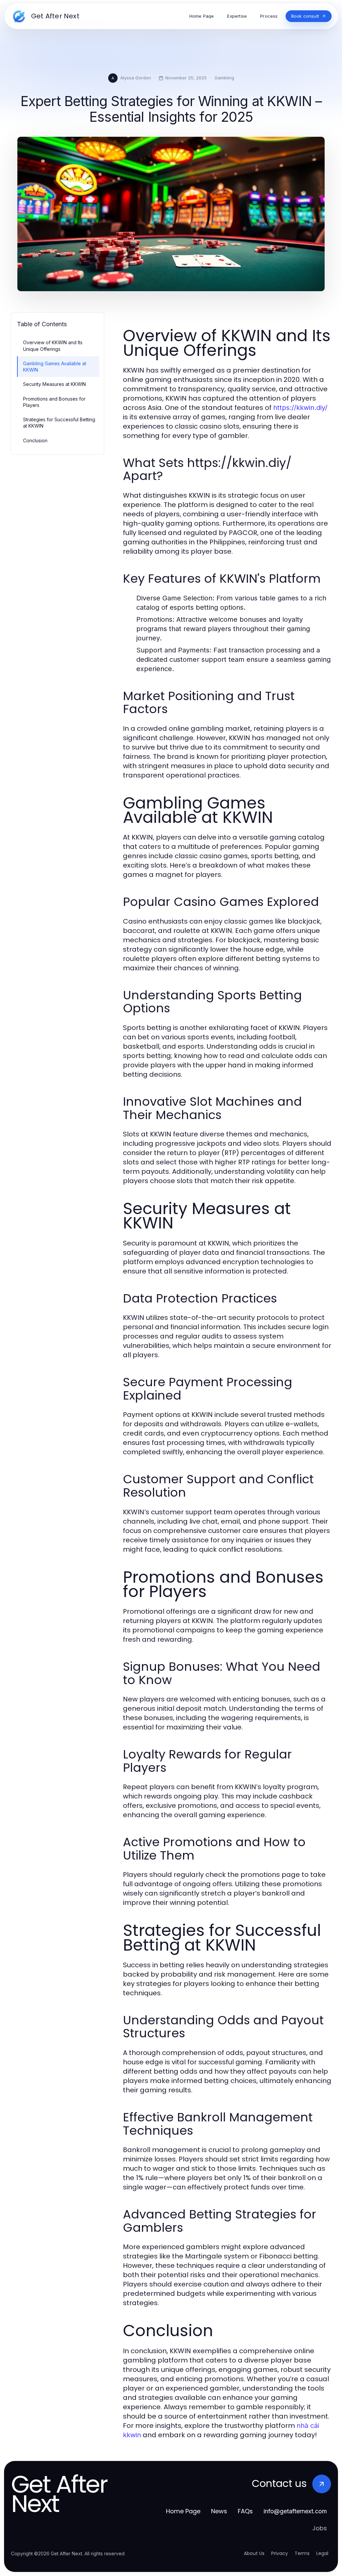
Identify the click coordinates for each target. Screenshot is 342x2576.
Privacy (280, 2553)
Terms (302, 2553)
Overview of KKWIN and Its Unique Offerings (53, 346)
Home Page (183, 2511)
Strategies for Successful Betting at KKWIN (59, 423)
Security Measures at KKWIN (54, 384)
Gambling (224, 78)
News (219, 2511)
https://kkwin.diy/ (300, 408)
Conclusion (35, 440)
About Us (254, 2553)
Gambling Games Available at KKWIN (55, 367)
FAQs (245, 2511)
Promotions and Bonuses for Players (54, 402)
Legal (322, 2553)
